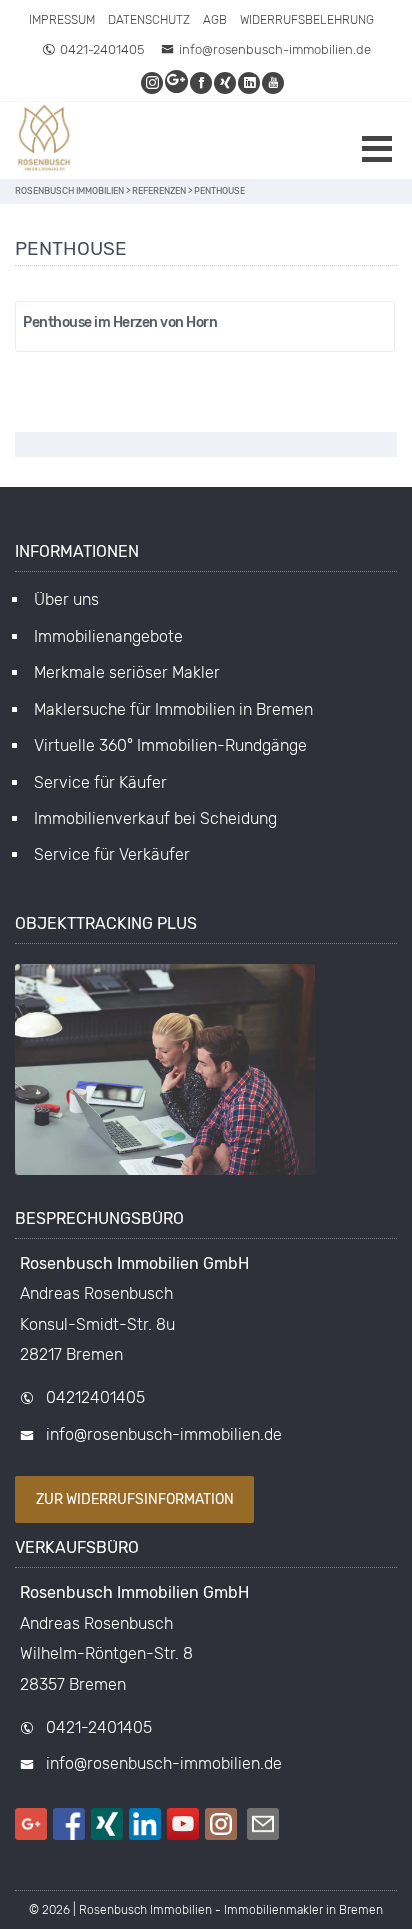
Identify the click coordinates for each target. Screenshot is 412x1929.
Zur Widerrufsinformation (135, 1499)
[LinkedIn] (250, 82)
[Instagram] (153, 82)
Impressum (62, 20)
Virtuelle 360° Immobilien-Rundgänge (170, 745)
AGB (215, 20)
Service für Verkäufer (112, 854)
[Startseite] (45, 140)
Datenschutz (149, 20)
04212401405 (95, 1397)
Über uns (66, 599)
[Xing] (226, 82)
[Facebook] (202, 82)
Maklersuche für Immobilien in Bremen (173, 709)
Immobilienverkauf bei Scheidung (155, 818)
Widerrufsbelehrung (307, 20)
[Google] (177, 82)
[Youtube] (274, 82)
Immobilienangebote (108, 636)
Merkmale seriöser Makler (127, 672)
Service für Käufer (100, 782)
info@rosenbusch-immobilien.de (275, 49)
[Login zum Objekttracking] (165, 1175)
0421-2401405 (102, 49)
